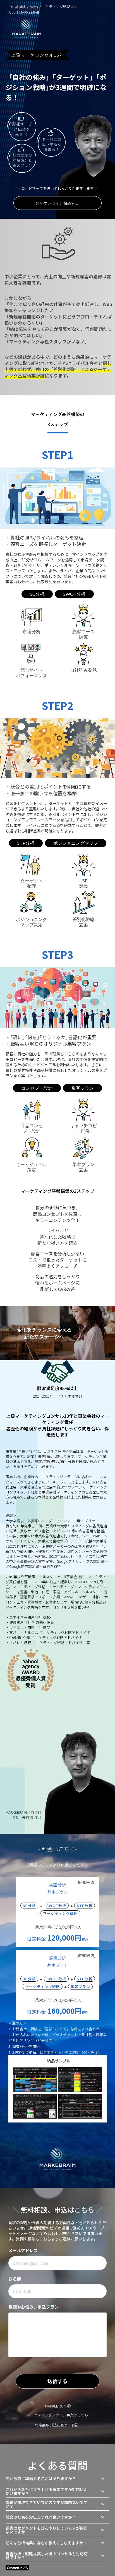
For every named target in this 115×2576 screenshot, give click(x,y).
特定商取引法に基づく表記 (57, 2425)
